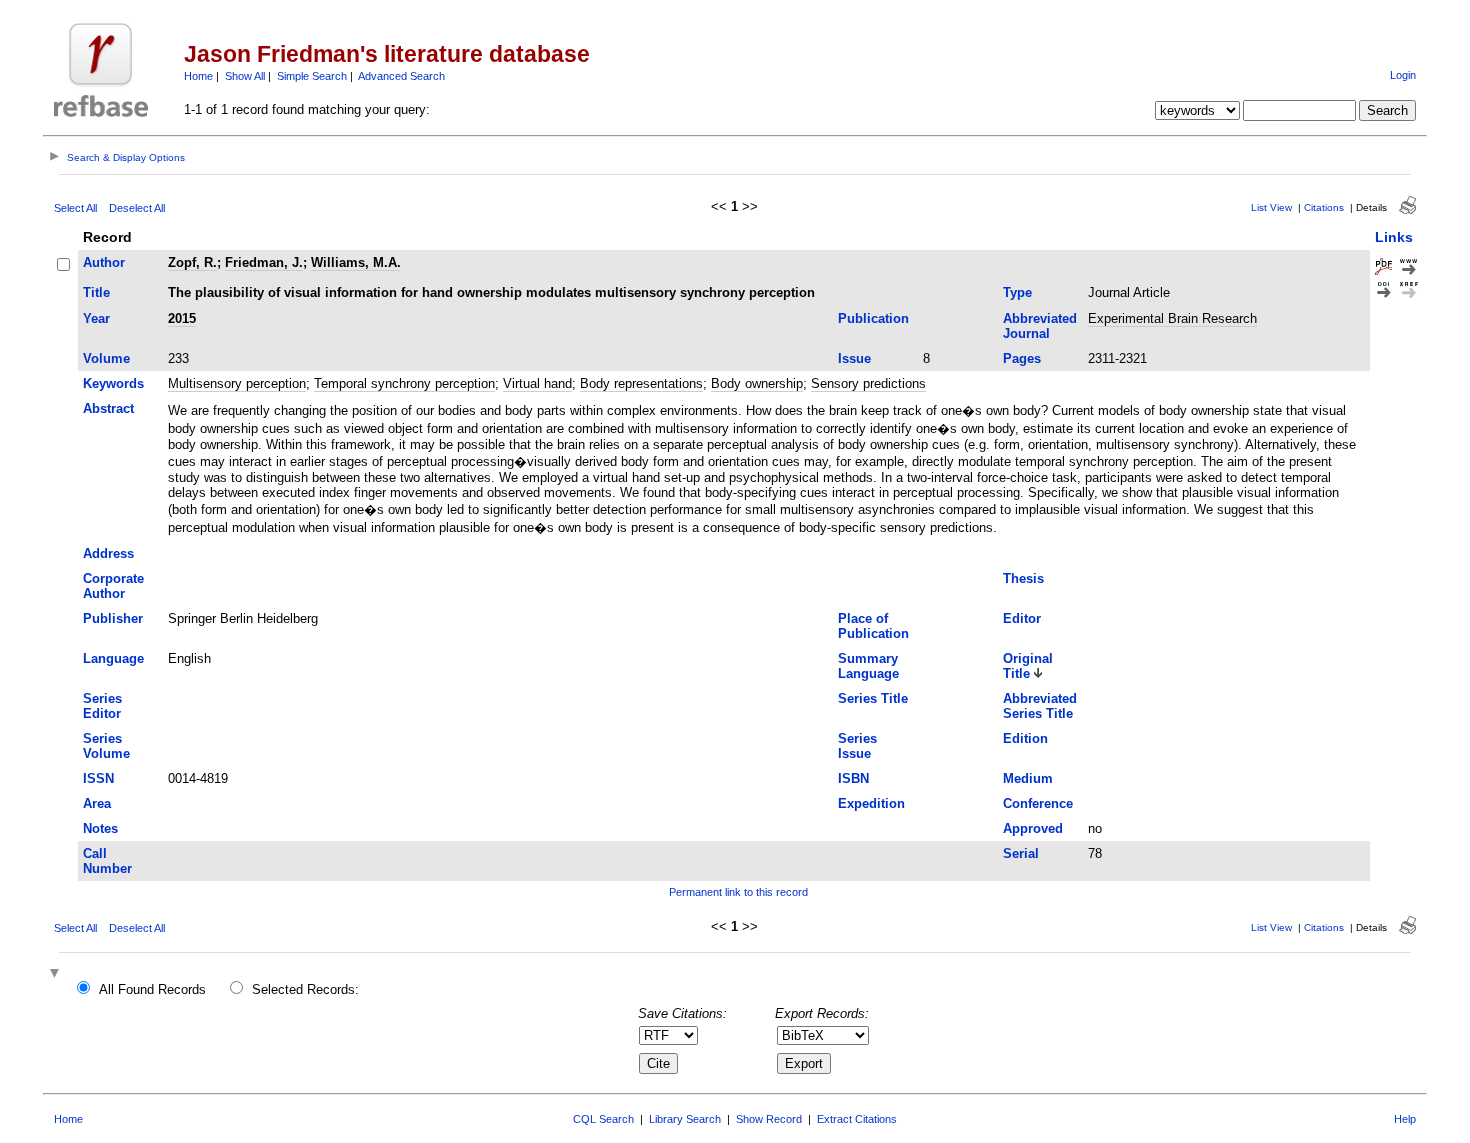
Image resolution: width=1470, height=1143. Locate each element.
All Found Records (152, 989)
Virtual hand (537, 383)
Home (198, 76)
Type (1017, 292)
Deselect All (137, 208)
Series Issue (857, 746)
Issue (854, 358)
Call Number (107, 861)
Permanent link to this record (738, 892)
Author (104, 262)
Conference (1038, 803)
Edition (1025, 738)
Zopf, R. (192, 262)
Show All (245, 76)
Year (96, 318)
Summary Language (868, 666)
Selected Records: (305, 989)
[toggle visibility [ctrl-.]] (57, 974)
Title (96, 292)
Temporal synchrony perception (404, 383)
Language (113, 658)
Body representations (641, 383)
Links (1394, 237)
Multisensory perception (237, 383)
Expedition (871, 803)
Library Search (685, 1119)
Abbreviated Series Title (1040, 706)
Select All (75, 208)
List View (1271, 207)
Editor (1022, 618)
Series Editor (102, 706)
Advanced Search (401, 76)
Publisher (113, 618)
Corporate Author (113, 586)
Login (1403, 75)
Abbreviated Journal (1040, 326)
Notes (100, 828)
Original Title (1028, 666)
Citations (1324, 207)
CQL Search (603, 1119)
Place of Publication (873, 626)
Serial (1021, 853)
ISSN (98, 778)
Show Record (769, 1119)
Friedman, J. (264, 262)
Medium (1028, 778)
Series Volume (106, 746)
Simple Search (312, 76)
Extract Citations (857, 1119)
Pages (1022, 358)
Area (97, 803)
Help (1405, 1119)
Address (108, 553)
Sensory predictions (868, 383)
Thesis (1023, 578)
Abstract (108, 408)
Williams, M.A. (356, 262)
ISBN (853, 778)
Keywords (113, 383)
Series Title (873, 698)
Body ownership (757, 383)
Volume (106, 358)
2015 (182, 318)
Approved (1033, 828)
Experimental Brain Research (1172, 318)
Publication (873, 318)
